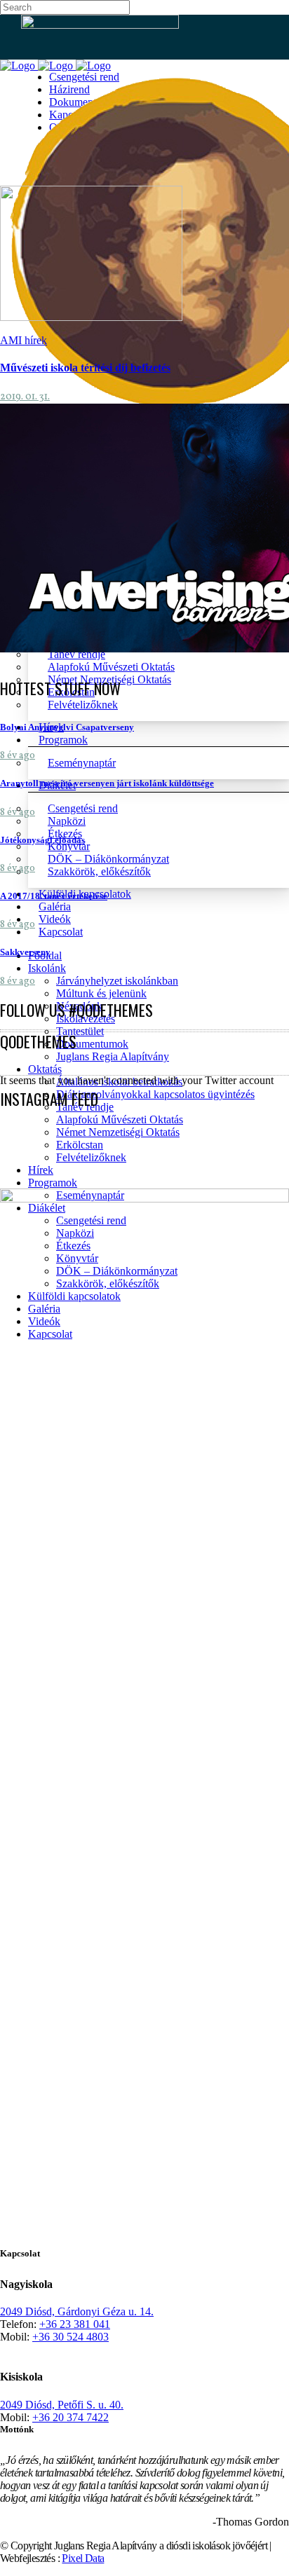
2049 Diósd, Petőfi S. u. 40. (62, 2405)
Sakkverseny (25, 952)
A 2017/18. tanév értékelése (54, 896)
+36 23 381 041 (75, 2324)
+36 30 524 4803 (70, 2337)
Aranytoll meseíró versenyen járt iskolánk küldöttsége (107, 783)
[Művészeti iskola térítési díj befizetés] (91, 317)
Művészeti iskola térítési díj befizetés (85, 368)
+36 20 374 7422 (70, 2417)
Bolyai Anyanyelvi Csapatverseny (67, 727)
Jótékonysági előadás (42, 840)
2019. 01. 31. (25, 397)
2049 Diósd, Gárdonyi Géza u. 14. (77, 2311)
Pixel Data (83, 2558)
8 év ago (18, 756)
